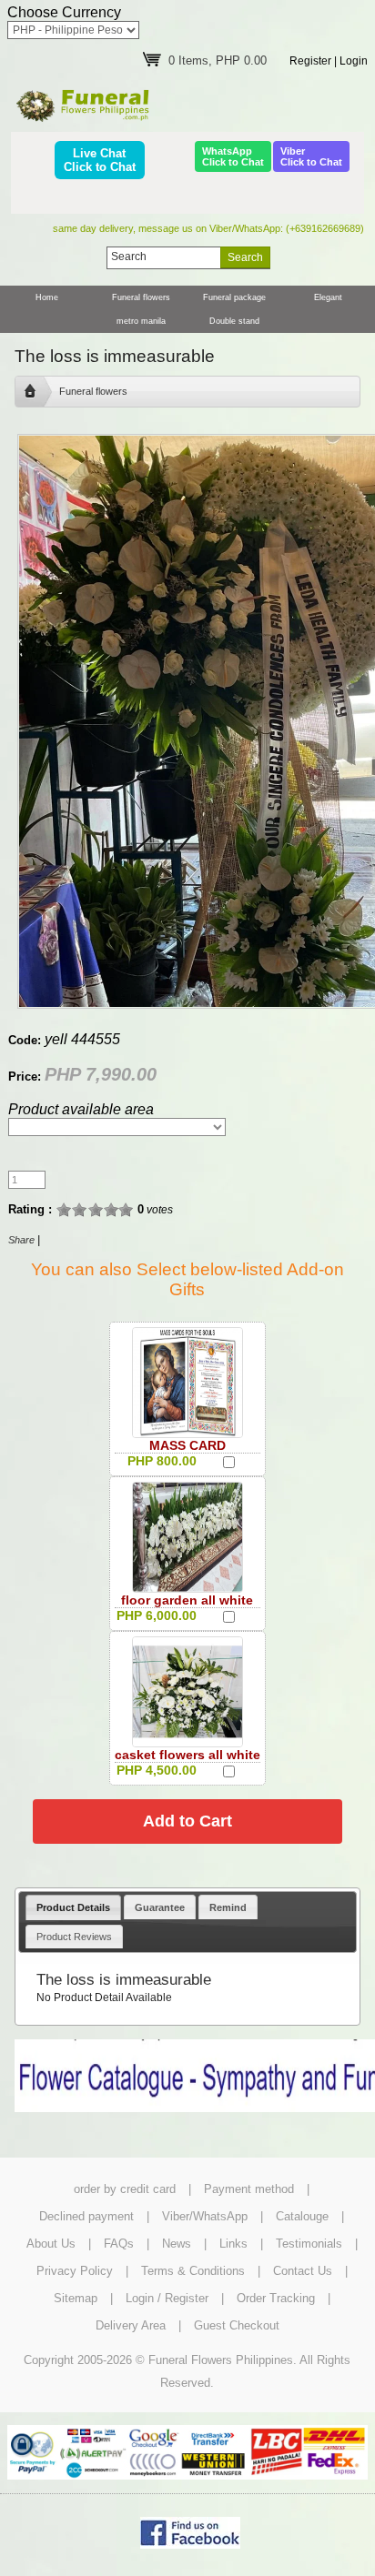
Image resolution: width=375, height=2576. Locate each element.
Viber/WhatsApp (205, 2216)
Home (47, 297)
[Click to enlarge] (187, 1383)
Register (310, 61)
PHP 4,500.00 (157, 1770)
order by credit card (125, 2189)
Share (21, 1240)
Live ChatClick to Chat (100, 160)
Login (354, 61)
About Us (51, 2244)
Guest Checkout (237, 2325)
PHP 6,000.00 (157, 1615)
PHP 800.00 (162, 1461)
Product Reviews (74, 1937)
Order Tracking (276, 2298)
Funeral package (234, 297)
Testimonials (309, 2244)
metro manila (141, 321)
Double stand (234, 321)
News (177, 2244)
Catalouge (302, 2216)
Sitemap (76, 2298)
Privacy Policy (75, 2271)
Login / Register (167, 2298)
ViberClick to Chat (311, 156)
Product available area (81, 1109)
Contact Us (303, 2271)
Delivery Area (131, 2325)
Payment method (249, 2189)
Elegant (328, 297)
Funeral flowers (141, 297)
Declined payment (86, 2216)
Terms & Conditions (193, 2271)
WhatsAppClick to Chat (233, 156)
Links (233, 2244)
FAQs (119, 2244)
